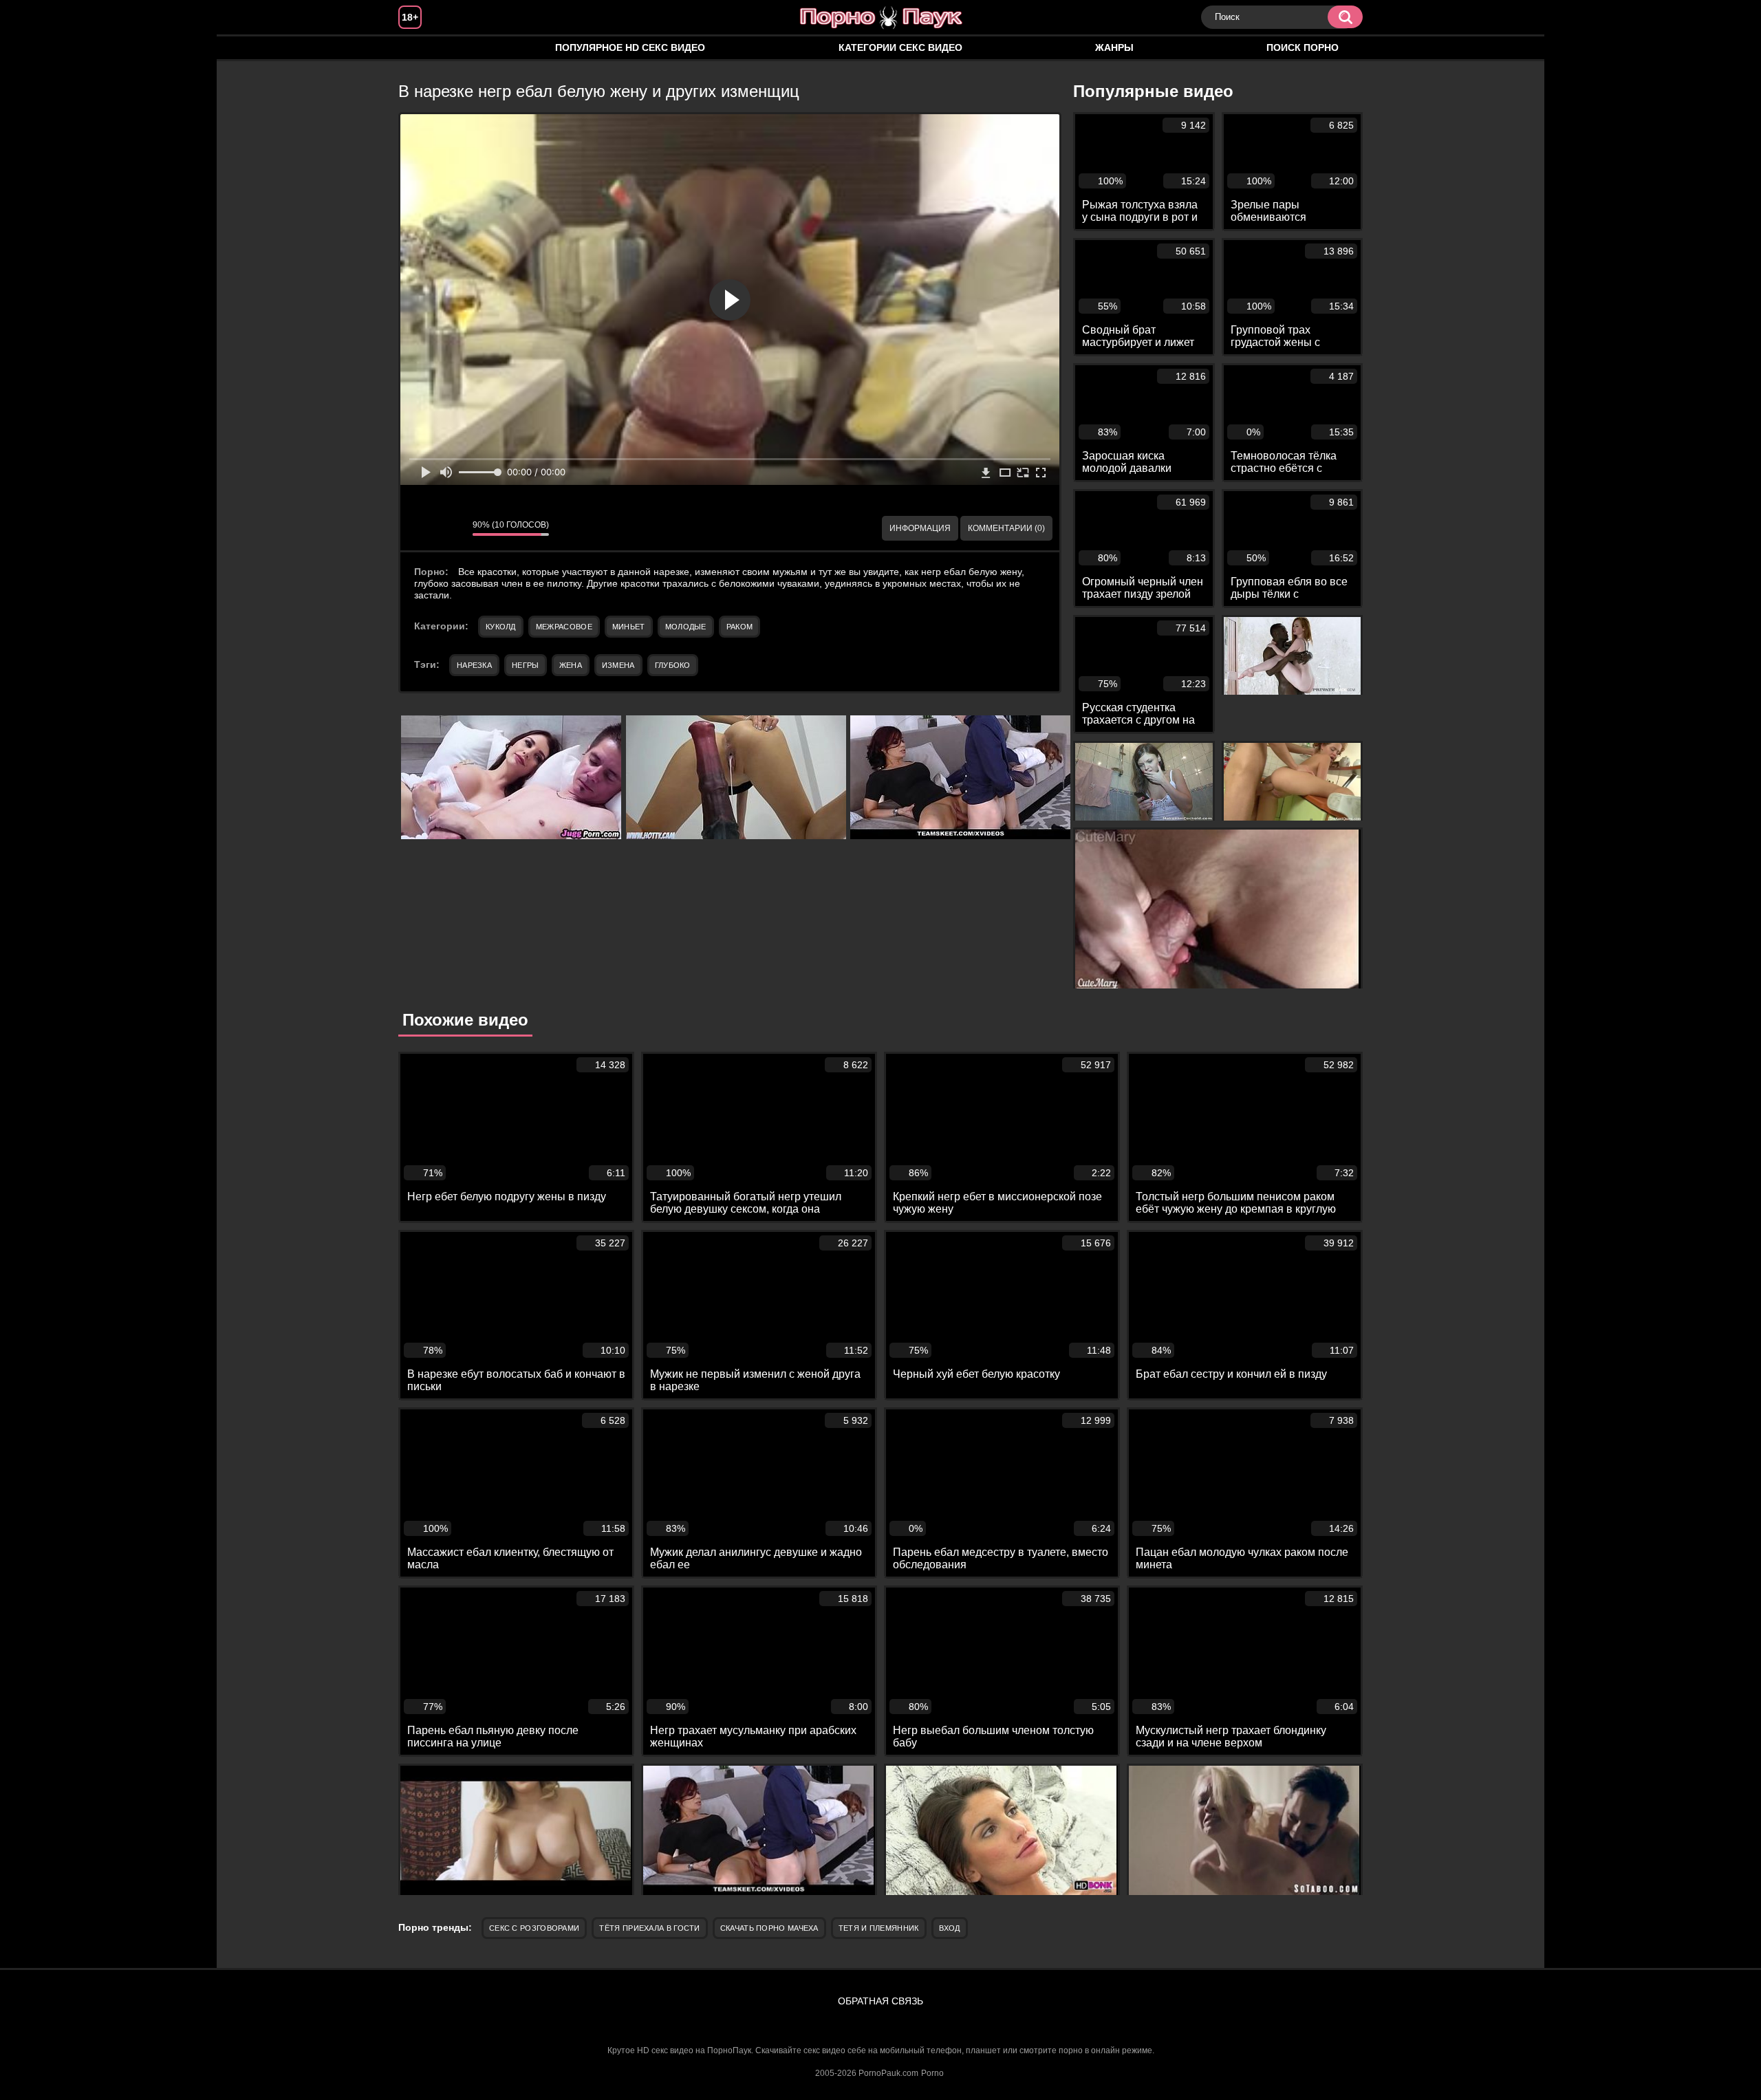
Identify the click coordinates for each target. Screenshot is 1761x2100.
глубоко (673, 665)
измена (618, 665)
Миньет (629, 627)
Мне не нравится (452, 528)
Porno (932, 2073)
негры (526, 665)
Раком (740, 627)
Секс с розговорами (534, 1928)
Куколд (501, 627)
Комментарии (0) (1006, 528)
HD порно (422, 48)
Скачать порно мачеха (769, 1928)
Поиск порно (1303, 47)
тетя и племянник (879, 1928)
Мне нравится (421, 528)
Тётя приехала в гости (649, 1928)
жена (571, 665)
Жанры (1114, 47)
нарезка (474, 665)
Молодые (686, 627)
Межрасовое (564, 627)
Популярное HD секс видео (630, 47)
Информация (920, 528)
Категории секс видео (900, 47)
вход (950, 1928)
